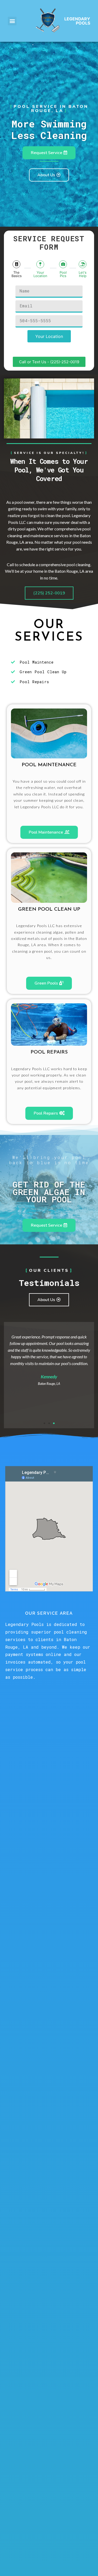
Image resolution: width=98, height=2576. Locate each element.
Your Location (40, 274)
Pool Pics (63, 274)
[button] (12, 21)
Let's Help (83, 274)
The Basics (17, 274)
